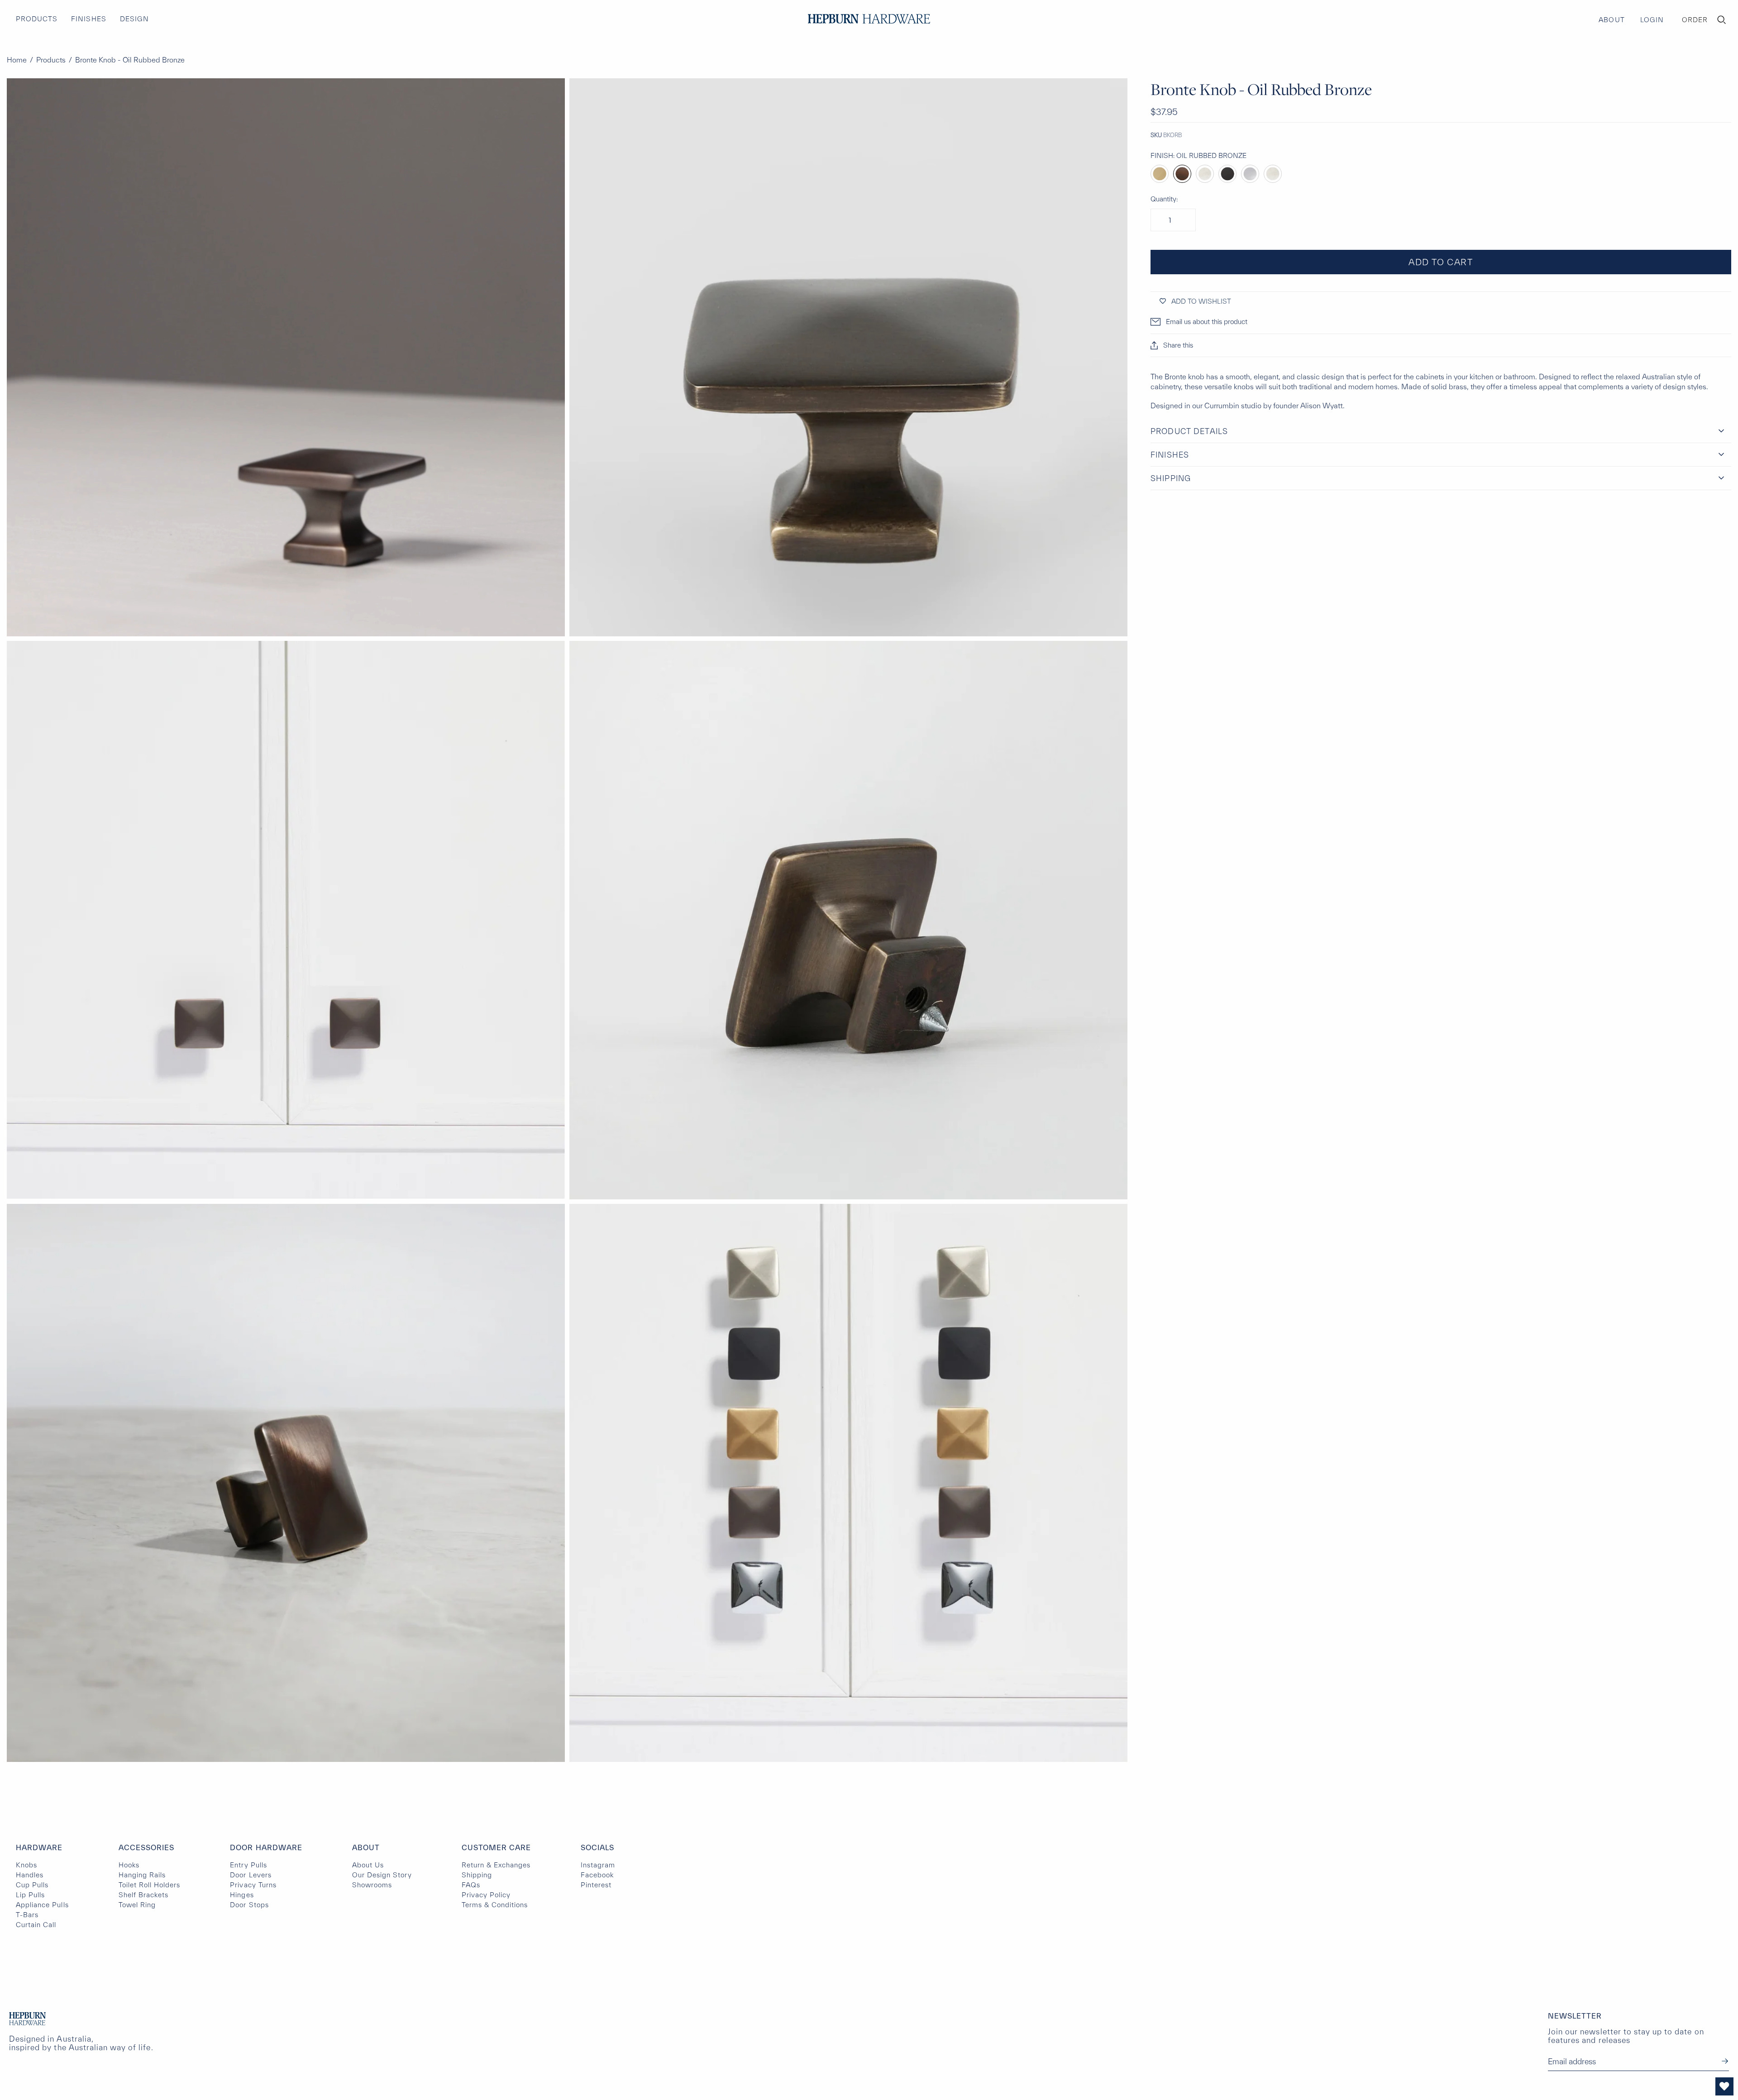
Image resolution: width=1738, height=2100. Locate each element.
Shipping (477, 1875)
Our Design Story (382, 1875)
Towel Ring (137, 1905)
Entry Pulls (248, 1865)
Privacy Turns (253, 1885)
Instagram (598, 1865)
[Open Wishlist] (1724, 2086)
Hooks (129, 1865)
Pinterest (596, 1885)
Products (51, 60)
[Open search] (1722, 20)
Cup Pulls (32, 1885)
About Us (368, 1865)
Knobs (26, 1865)
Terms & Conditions (495, 1905)
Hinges (242, 1895)
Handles (30, 1875)
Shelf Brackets (144, 1895)
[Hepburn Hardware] (869, 19)
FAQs (471, 1885)
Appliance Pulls (42, 1905)
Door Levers (251, 1875)
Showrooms (372, 1885)
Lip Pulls (30, 1895)
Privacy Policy (486, 1895)
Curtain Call (36, 1925)
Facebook (597, 1875)
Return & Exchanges (496, 1865)
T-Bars (27, 1915)
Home (17, 60)
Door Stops (249, 1905)
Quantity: (1164, 199)
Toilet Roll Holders (150, 1885)
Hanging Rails (142, 1875)
